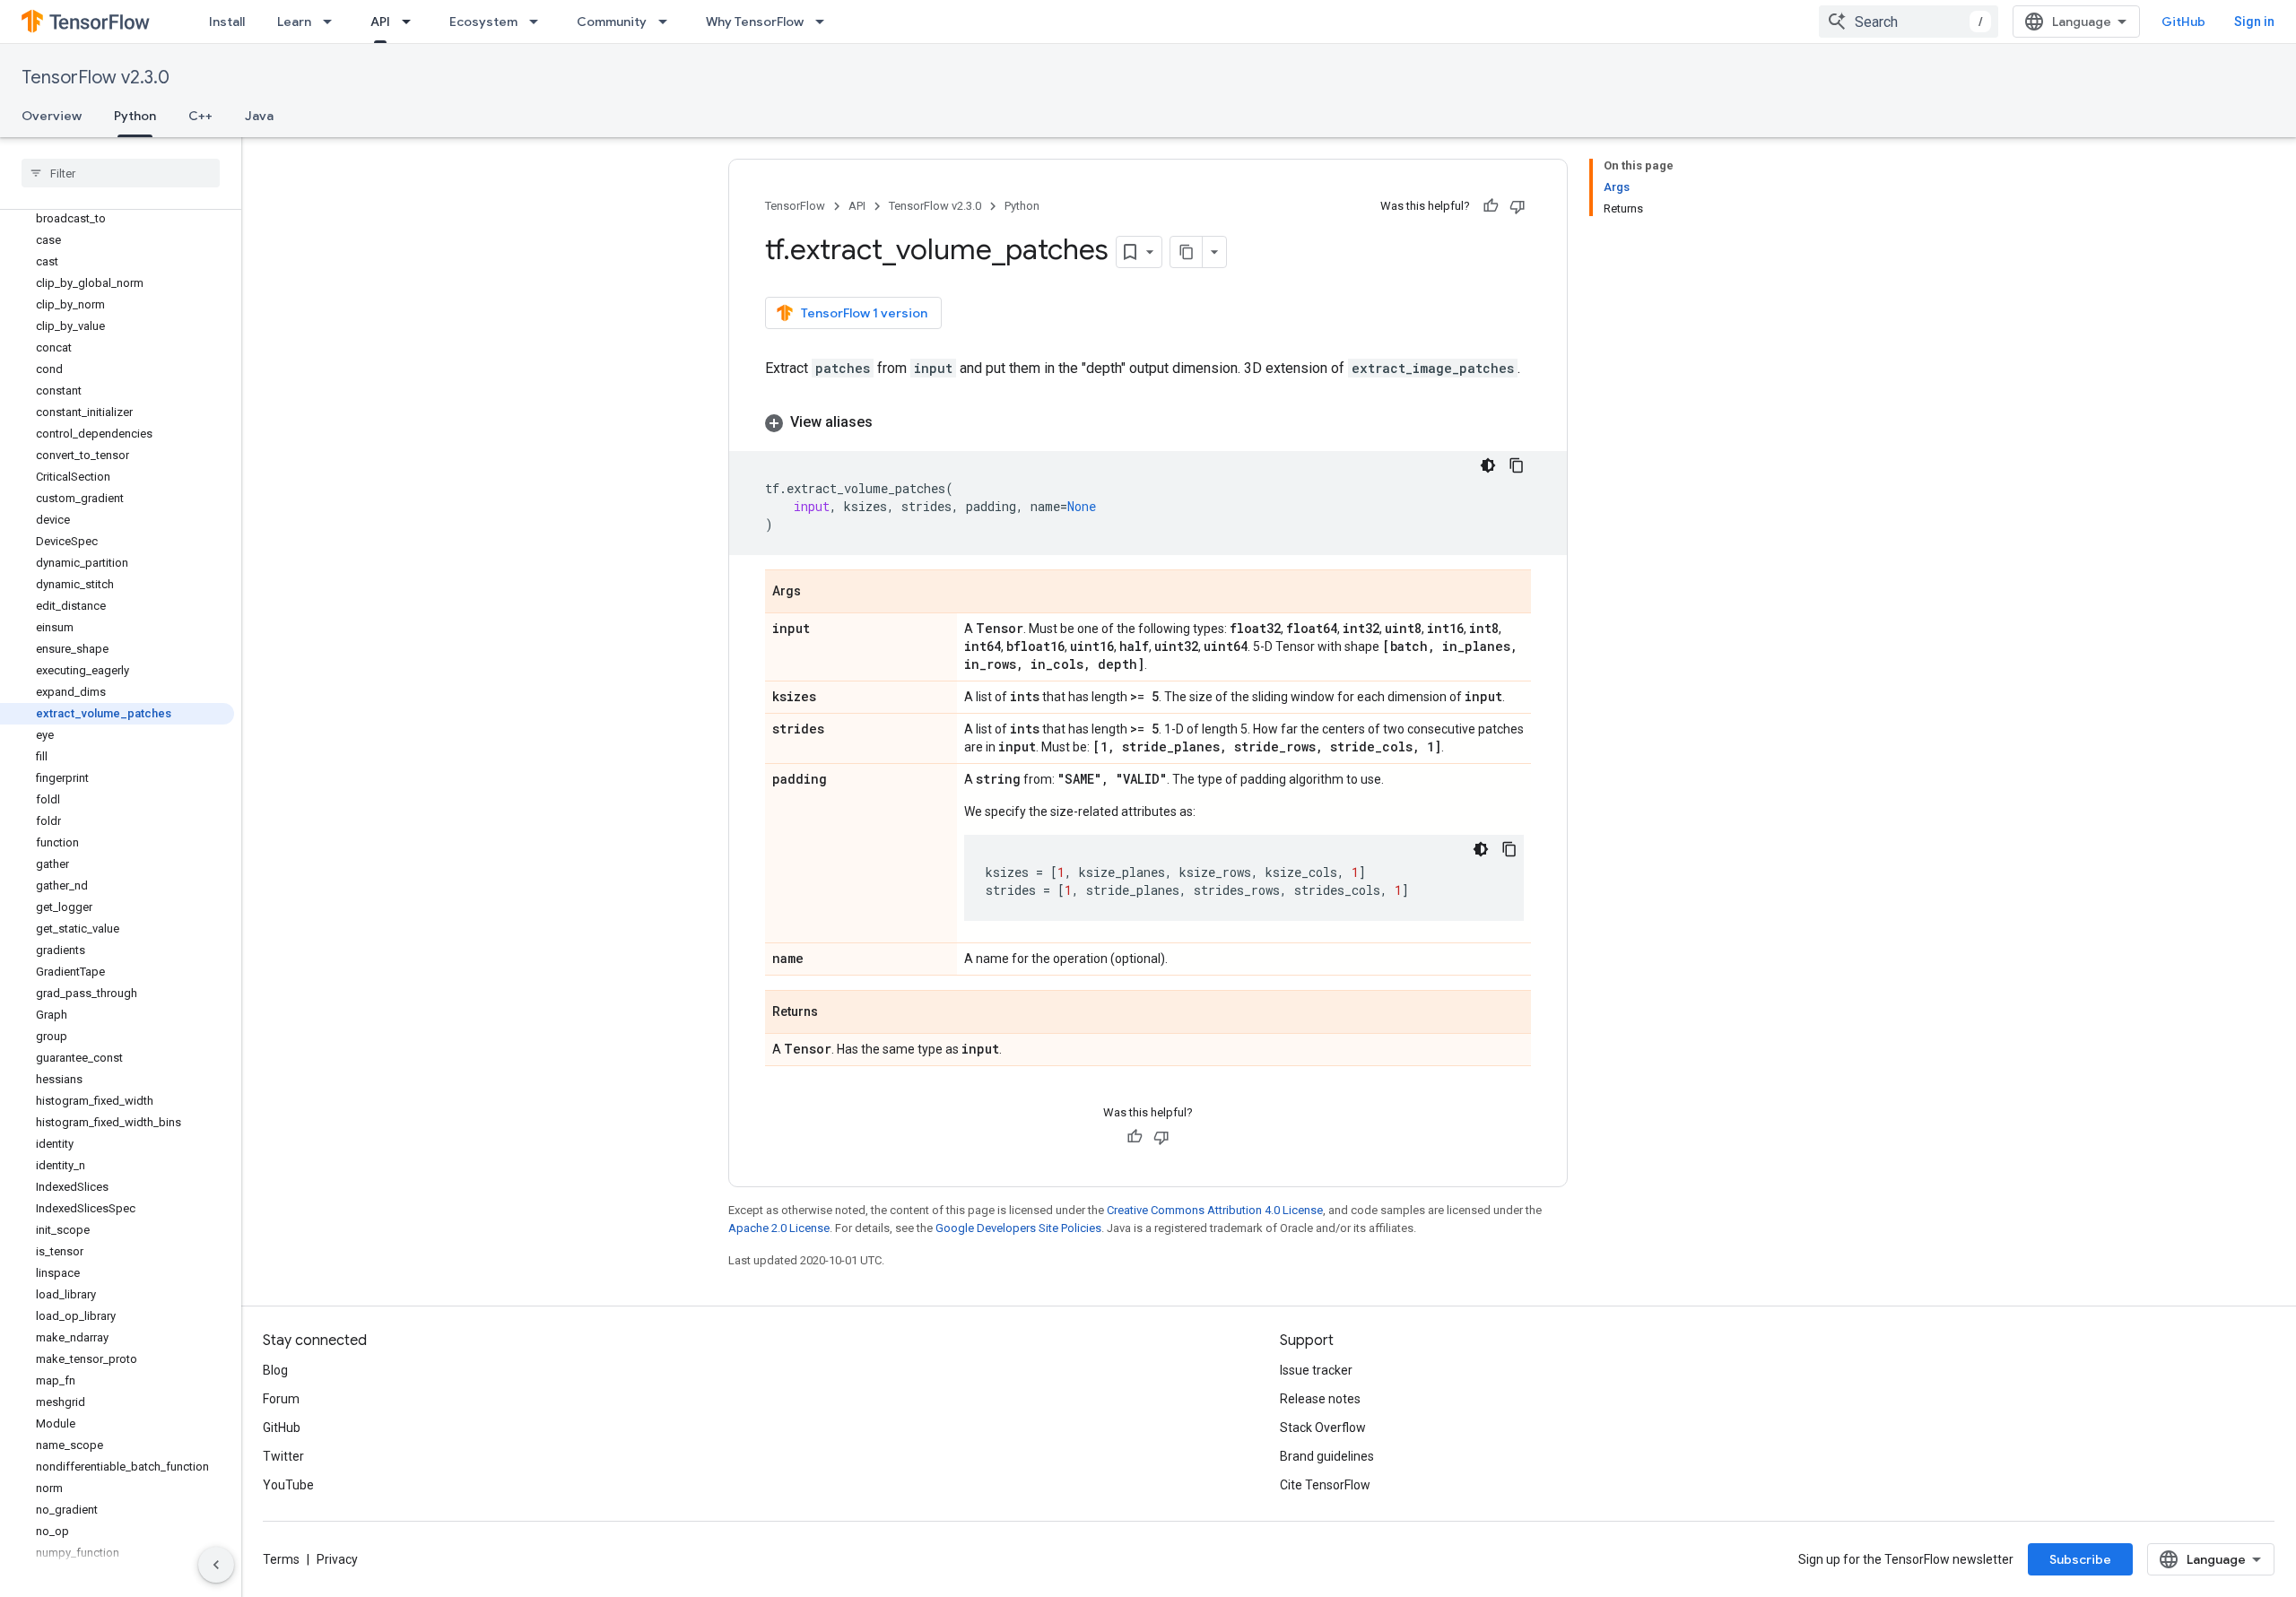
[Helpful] (1491, 206)
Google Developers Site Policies (1018, 1228)
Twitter (283, 1456)
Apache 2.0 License (779, 1228)
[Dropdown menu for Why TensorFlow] (825, 22)
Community (612, 22)
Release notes (1320, 1399)
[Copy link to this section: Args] (819, 593)
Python (135, 116)
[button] (1148, 422)
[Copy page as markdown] (1187, 252)
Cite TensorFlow (1325, 1485)
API (380, 22)
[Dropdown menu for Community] (668, 22)
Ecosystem (483, 22)
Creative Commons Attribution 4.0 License (1215, 1210)
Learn (294, 22)
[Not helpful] (1518, 206)
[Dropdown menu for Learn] (333, 22)
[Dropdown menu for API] (412, 22)
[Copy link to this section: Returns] (836, 1013)
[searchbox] (121, 173)
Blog (275, 1370)
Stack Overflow (1323, 1428)
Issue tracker (1316, 1370)
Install (227, 22)
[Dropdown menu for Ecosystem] (539, 22)
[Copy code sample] (1517, 465)
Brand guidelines (1327, 1456)
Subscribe (2080, 1559)
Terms (281, 1559)
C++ (200, 116)
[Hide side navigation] (216, 1565)
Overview (52, 116)
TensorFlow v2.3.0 (96, 78)
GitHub (2183, 22)
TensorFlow (795, 206)
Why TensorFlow (755, 22)
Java (259, 116)
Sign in (2254, 22)
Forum (281, 1399)
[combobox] (1909, 22)
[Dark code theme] (1488, 465)
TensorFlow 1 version (864, 313)
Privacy (337, 1559)
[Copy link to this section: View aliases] (891, 422)
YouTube (288, 1485)
